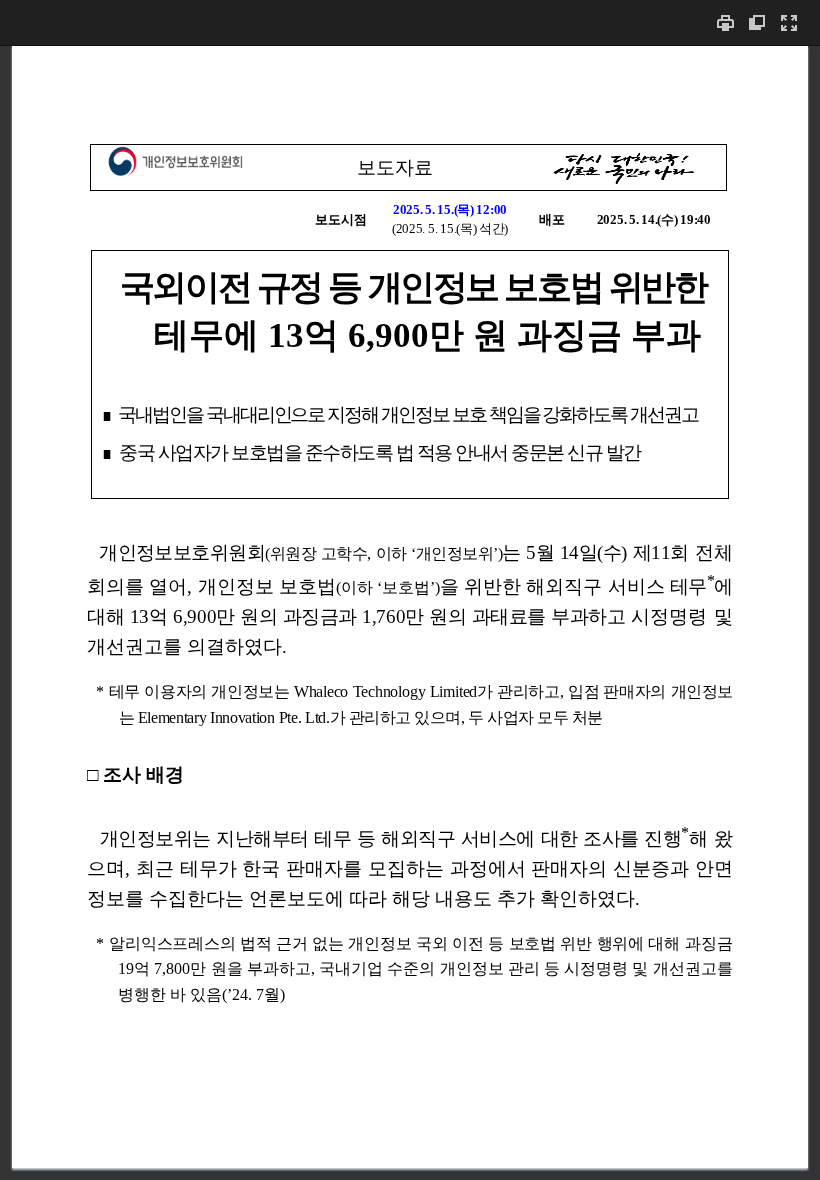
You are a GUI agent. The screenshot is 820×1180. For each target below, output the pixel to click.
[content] (410, 612)
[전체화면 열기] (789, 22)
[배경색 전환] (757, 22)
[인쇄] (725, 22)
